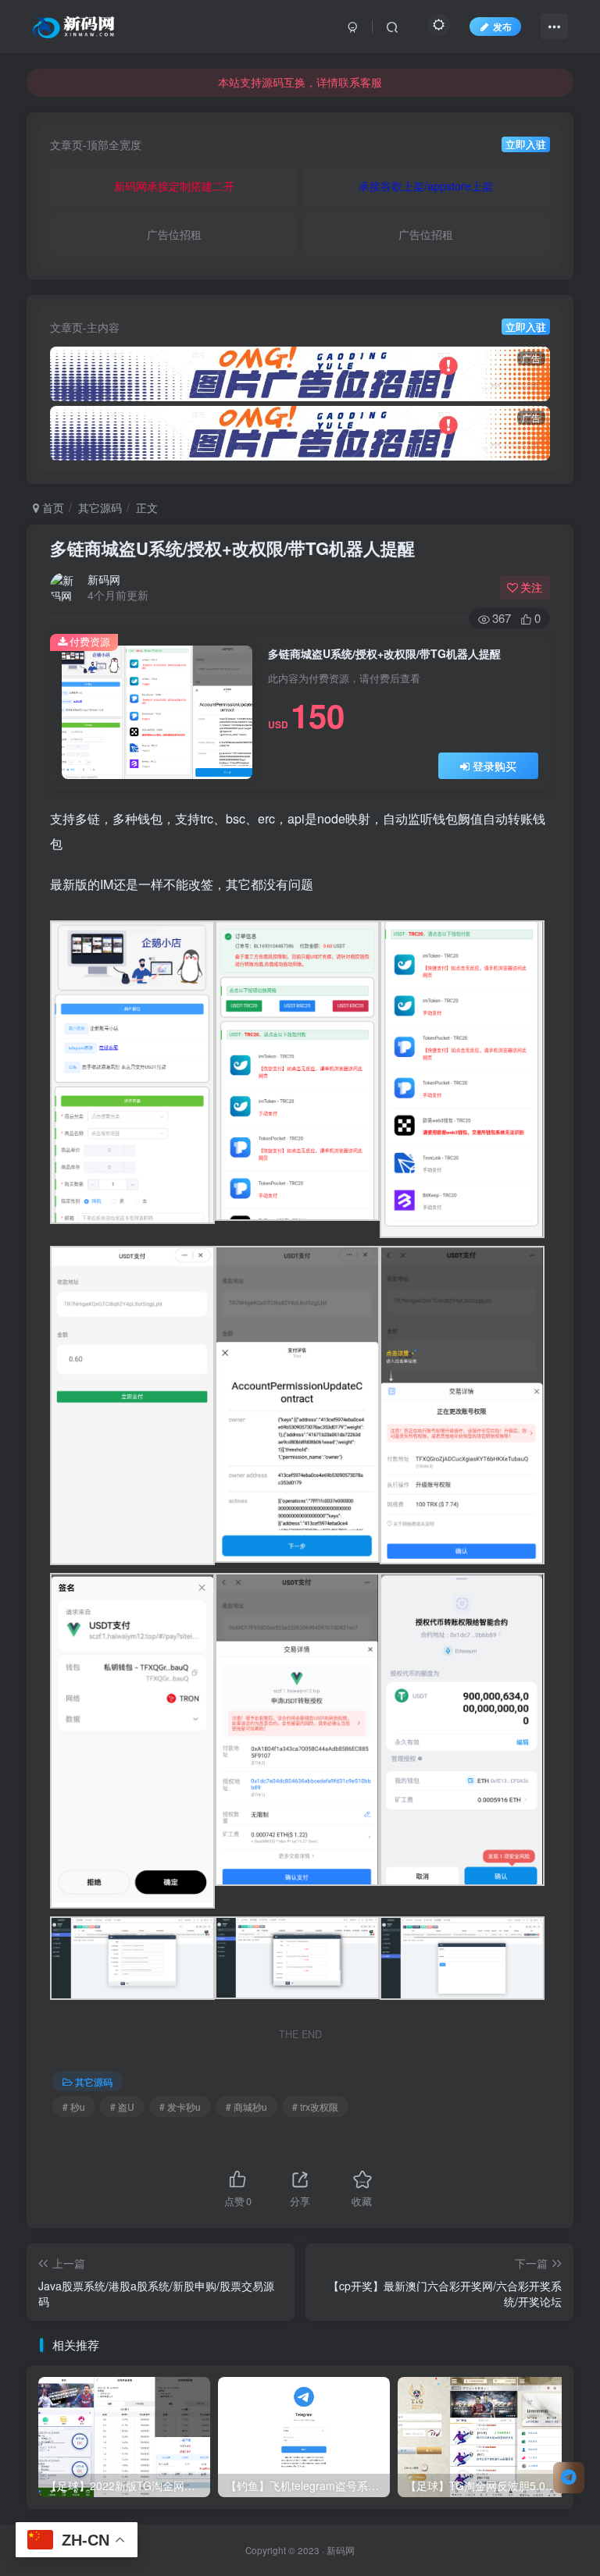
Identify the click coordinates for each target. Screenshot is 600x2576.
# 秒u (74, 2106)
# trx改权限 (315, 2106)
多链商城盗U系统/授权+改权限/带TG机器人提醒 (232, 548)
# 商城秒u (246, 2106)
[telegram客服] (569, 2478)
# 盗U (122, 2106)
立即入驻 (526, 144)
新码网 (104, 579)
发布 (502, 26)
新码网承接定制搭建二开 (174, 186)
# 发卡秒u (180, 2106)
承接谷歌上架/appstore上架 (426, 186)
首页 (52, 507)
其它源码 (100, 507)
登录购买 (495, 766)
